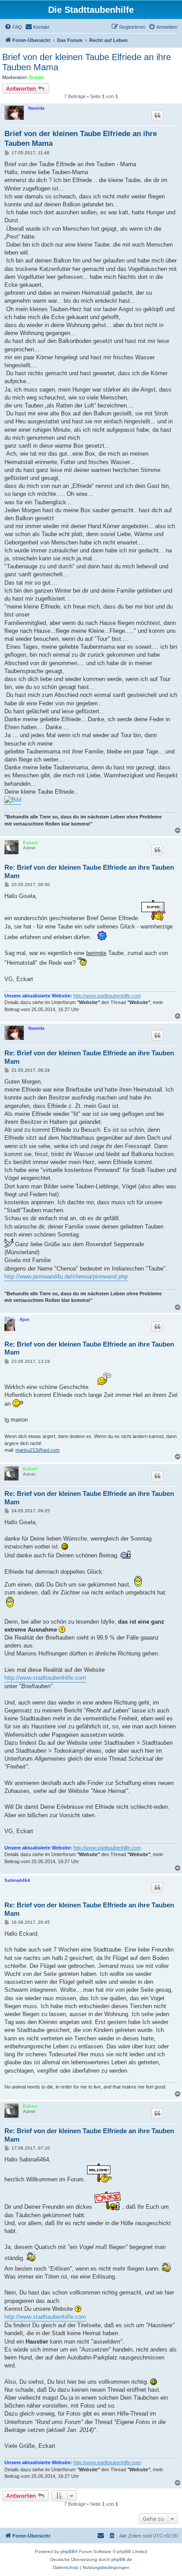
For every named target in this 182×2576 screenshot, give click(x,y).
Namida (36, 108)
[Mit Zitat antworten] (157, 115)
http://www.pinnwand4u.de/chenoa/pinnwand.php (66, 1277)
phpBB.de (122, 2559)
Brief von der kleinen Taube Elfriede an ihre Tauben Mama (87, 62)
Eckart (36, 77)
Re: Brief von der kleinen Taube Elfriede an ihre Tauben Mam (89, 871)
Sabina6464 (17, 1880)
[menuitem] (13, 27)
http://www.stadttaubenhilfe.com (107, 996)
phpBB (68, 2551)
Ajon (24, 1319)
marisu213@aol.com (38, 1450)
